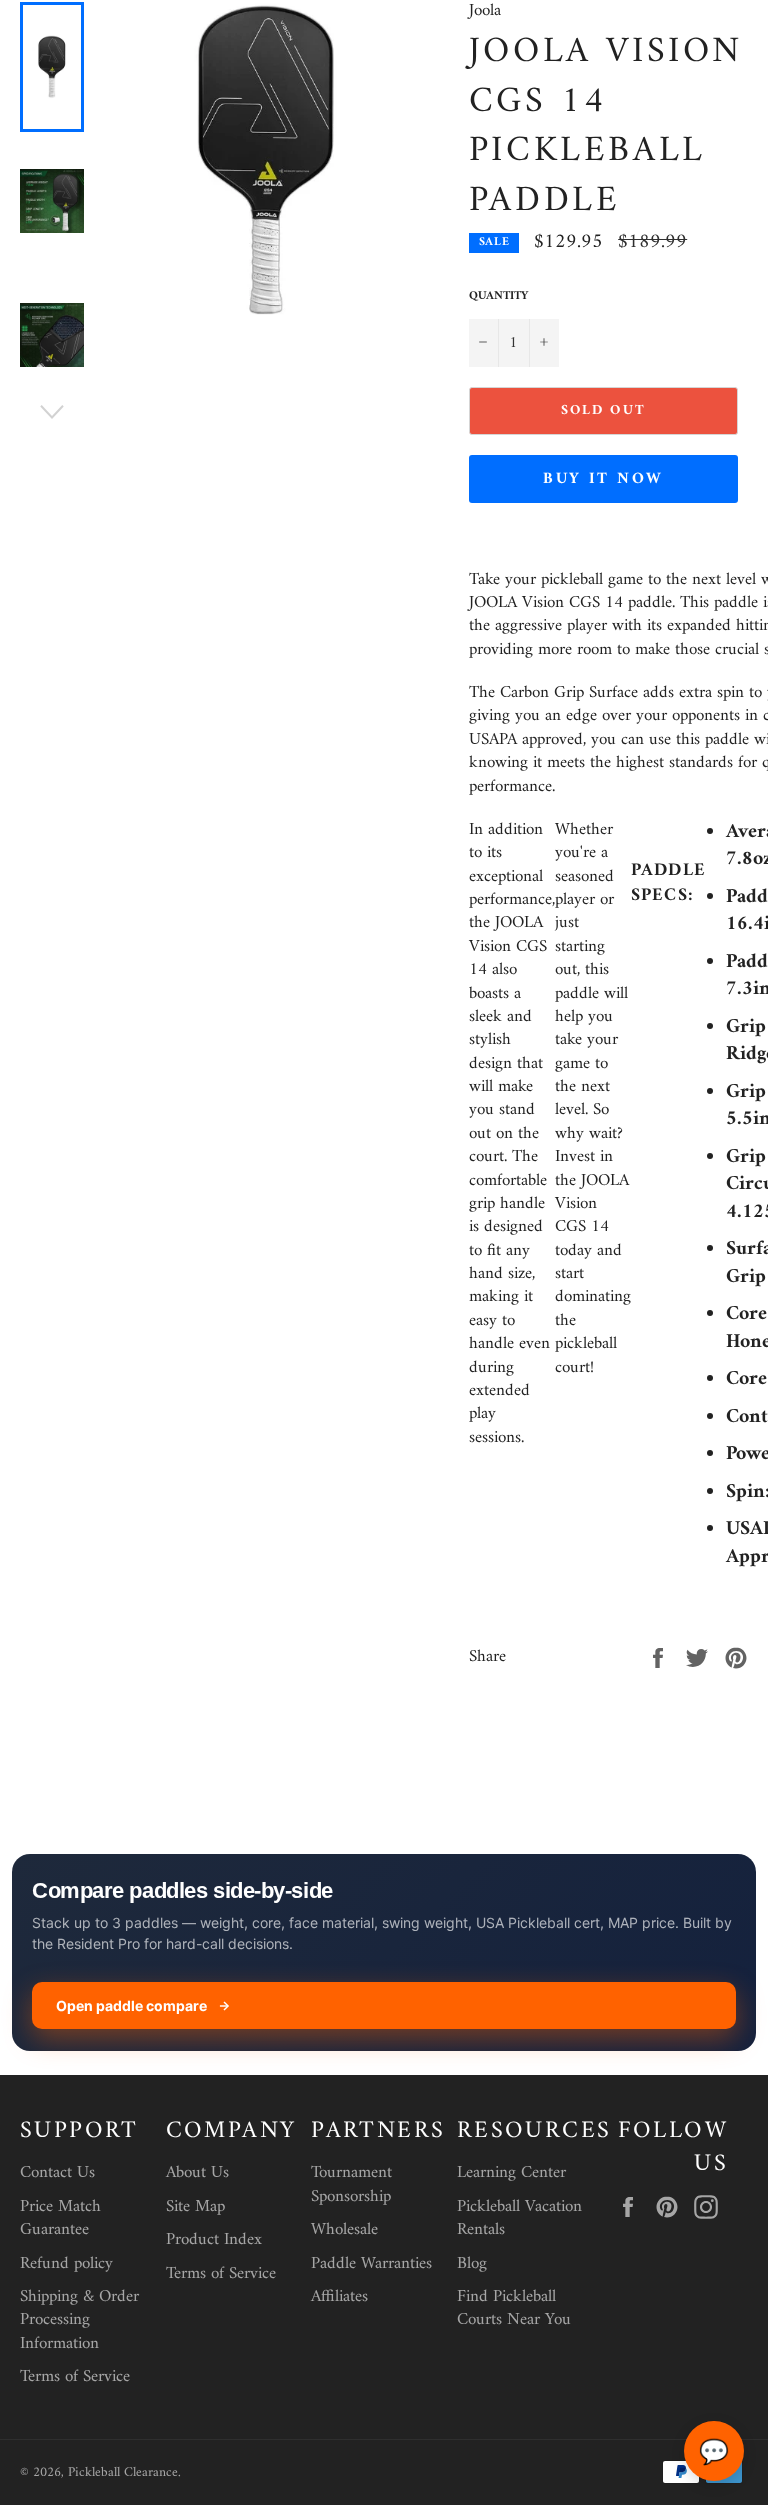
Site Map (195, 2207)
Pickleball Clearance (123, 2473)
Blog (472, 2264)
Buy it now (603, 479)
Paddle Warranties (371, 2264)
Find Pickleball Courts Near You (514, 2308)
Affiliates (339, 2297)
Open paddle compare (131, 2005)
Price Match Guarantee (60, 2218)
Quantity (498, 297)
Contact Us (57, 2173)
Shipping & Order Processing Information (79, 2320)
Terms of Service (75, 2377)
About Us (197, 2173)
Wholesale (344, 2230)
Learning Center (511, 2173)
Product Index (214, 2240)
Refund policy (66, 2264)
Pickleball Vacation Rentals (519, 2218)
